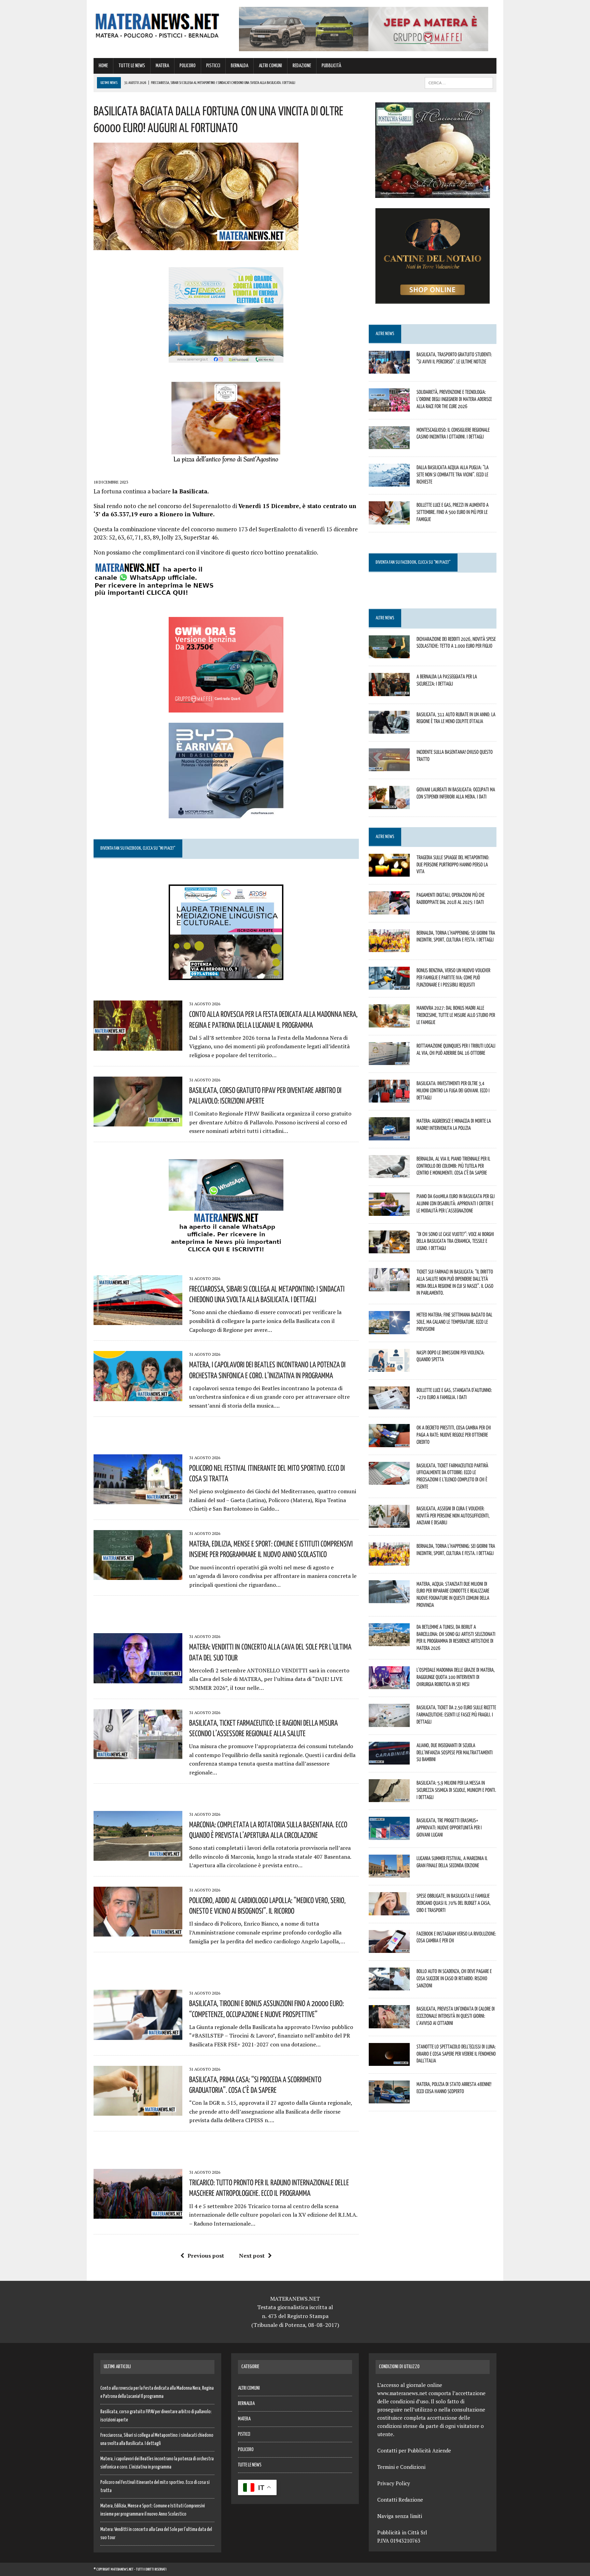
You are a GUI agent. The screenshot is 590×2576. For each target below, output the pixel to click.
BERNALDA (240, 66)
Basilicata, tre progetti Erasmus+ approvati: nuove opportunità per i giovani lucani (449, 1827)
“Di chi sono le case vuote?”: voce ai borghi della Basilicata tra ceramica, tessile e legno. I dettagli (455, 1241)
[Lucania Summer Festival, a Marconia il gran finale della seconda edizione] (389, 1873)
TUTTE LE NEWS (132, 66)
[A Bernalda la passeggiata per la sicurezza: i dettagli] (389, 691)
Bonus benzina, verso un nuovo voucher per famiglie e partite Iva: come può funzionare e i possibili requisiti (453, 977)
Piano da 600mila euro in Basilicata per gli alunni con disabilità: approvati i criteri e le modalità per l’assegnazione (456, 1203)
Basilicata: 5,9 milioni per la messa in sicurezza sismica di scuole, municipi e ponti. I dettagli (456, 1790)
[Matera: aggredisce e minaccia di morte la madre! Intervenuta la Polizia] (389, 1136)
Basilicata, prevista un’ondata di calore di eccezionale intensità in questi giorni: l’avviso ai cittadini (456, 2016)
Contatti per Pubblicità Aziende (414, 2450)
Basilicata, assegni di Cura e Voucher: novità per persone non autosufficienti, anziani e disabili (453, 1515)
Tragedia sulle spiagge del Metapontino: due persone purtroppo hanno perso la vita (453, 864)
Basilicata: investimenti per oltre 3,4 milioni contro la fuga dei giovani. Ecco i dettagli (453, 1090)
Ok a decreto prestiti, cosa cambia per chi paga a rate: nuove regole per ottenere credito (454, 1435)
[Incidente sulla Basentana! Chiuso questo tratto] (389, 767)
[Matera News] (157, 24)
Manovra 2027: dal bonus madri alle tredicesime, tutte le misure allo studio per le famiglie (456, 1015)
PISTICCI (213, 66)
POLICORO (188, 66)
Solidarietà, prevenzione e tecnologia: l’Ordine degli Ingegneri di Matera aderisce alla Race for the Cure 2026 (454, 399)
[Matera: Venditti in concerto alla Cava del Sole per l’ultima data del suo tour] (138, 1679)
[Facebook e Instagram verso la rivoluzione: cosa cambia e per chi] (389, 1948)
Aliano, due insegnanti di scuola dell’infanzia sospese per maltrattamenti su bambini (455, 1752)
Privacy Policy (394, 2483)
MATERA (162, 66)
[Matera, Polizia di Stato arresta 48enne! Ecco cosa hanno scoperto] (389, 2099)
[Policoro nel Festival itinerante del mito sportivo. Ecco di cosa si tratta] (138, 1499)
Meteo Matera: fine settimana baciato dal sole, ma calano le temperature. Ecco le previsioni (454, 1322)
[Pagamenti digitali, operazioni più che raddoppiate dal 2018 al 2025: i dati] (389, 910)
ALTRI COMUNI (270, 66)
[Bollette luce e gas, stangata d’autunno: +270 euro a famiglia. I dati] (389, 1405)
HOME (103, 66)
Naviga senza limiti (400, 2516)
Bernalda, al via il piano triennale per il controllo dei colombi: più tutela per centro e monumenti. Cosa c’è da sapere (453, 1166)
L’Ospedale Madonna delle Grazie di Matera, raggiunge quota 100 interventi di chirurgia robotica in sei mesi (456, 1677)
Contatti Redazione (400, 2500)
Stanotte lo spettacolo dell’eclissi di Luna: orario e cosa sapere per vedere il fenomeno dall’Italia (456, 2054)
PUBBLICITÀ (331, 66)
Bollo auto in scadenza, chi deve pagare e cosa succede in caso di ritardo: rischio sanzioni (454, 1978)
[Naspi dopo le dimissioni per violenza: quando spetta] (389, 1367)
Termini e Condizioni (401, 2467)
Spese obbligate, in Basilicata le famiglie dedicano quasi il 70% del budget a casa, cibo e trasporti (454, 1903)
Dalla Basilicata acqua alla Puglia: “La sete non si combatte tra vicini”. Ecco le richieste (453, 474)
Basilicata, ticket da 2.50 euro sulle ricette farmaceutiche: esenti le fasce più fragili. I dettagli (456, 1714)
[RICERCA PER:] (459, 83)
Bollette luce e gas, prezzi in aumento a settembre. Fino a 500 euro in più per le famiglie (453, 512)
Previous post (206, 2256)
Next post (252, 2256)
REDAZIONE (302, 66)
